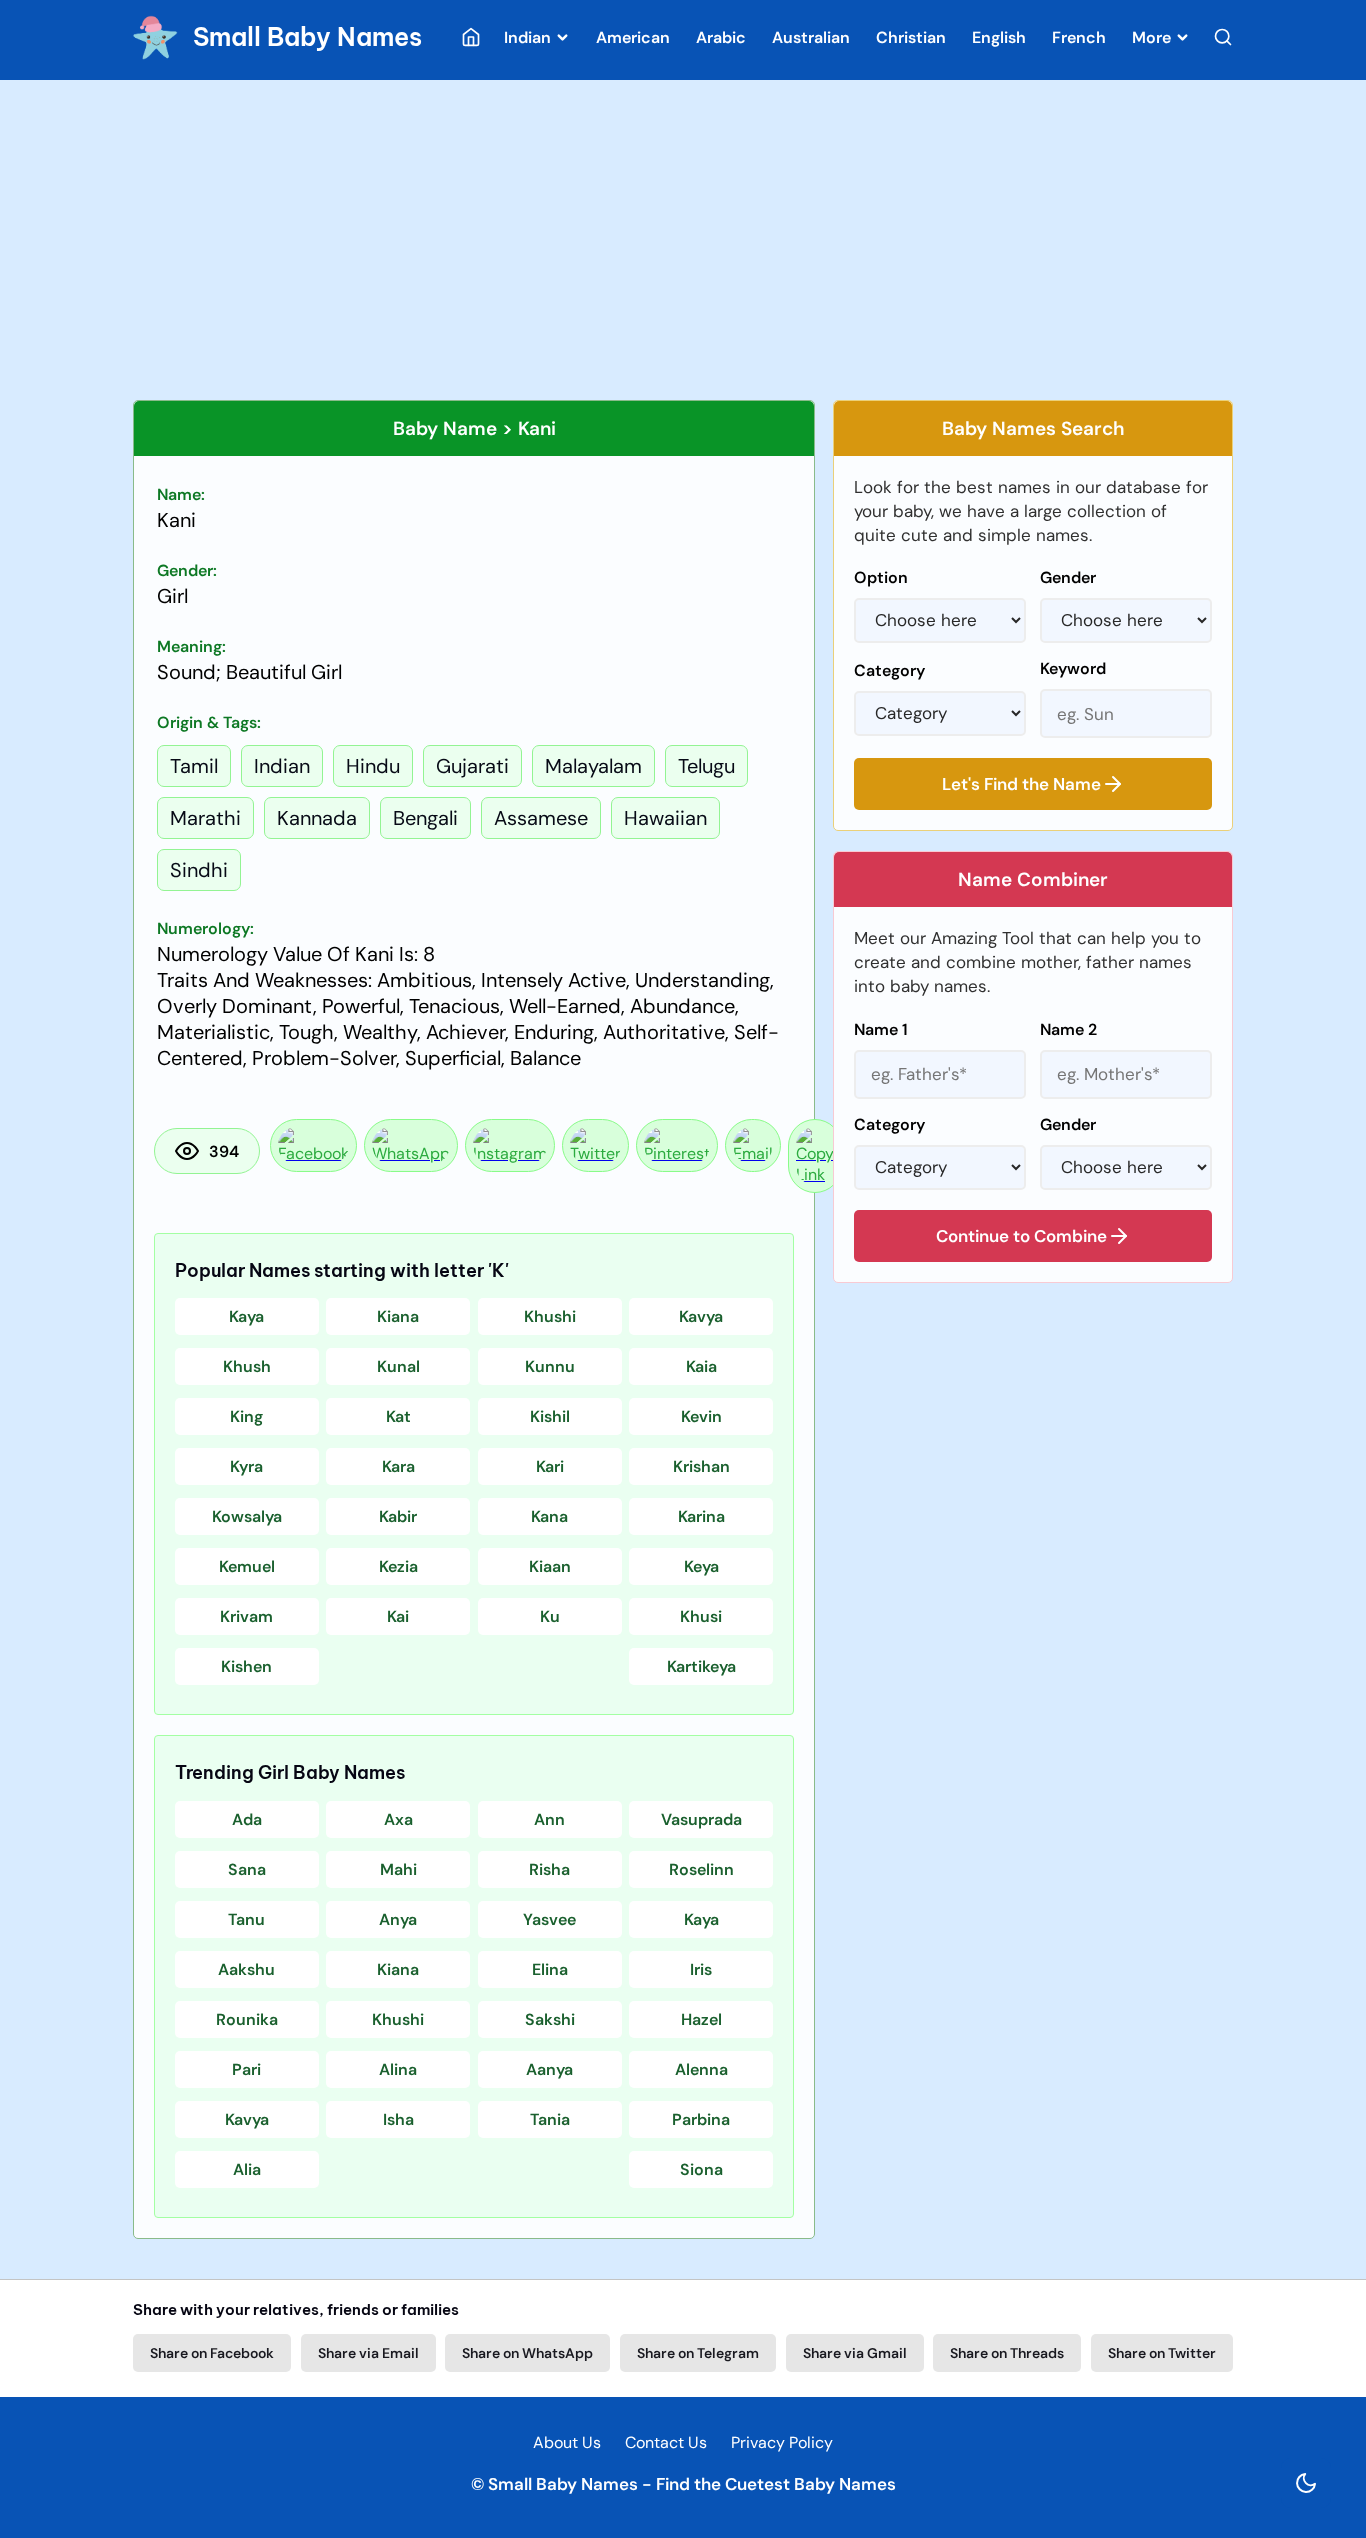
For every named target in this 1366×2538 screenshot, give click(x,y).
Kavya (701, 1316)
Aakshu (246, 1969)
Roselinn (701, 1869)
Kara (398, 1466)
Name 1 (881, 1029)
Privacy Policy (782, 2442)
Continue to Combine (1021, 1236)
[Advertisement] (683, 240)
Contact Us (666, 2442)
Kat (398, 1416)
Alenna (701, 2069)
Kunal (398, 1366)
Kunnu (550, 1366)
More (1153, 37)
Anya (398, 1919)
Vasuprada (701, 1819)
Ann (549, 1819)
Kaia (701, 1366)
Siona (701, 2169)
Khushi (550, 1316)
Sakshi (550, 2019)
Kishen (246, 1666)
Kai (398, 1616)
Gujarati (472, 766)
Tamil (194, 766)
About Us (567, 2442)
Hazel (701, 2019)
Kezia (398, 1566)
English (999, 37)
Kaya (246, 1316)
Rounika (247, 2019)
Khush (247, 1366)
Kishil (550, 1416)
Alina (398, 2069)
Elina (550, 1969)
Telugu (706, 766)
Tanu (246, 1919)
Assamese (541, 818)
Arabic (721, 37)
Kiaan (550, 1566)
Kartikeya (701, 1666)
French (1079, 37)
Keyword (1073, 668)
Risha (549, 1869)
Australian (811, 37)
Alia (247, 2169)
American (633, 37)
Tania (550, 2119)
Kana (549, 1516)
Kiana (398, 1316)
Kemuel (247, 1566)
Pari (246, 2069)
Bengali (425, 818)
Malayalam (593, 766)
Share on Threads (1007, 2353)
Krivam (246, 1616)
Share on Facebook (212, 2353)
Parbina (701, 2119)
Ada (247, 1819)
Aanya (549, 2069)
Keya (701, 1566)
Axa (398, 1819)
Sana (247, 1869)
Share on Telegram (698, 2353)
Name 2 (1068, 1029)
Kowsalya (247, 1516)
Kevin (701, 1416)
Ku (550, 1616)
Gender (1068, 577)
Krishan (701, 1466)
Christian (911, 37)
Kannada (317, 818)
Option (881, 577)
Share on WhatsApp (527, 2353)
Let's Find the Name (1021, 784)
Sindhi (199, 870)
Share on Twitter (1162, 2353)
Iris (701, 1969)
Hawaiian (665, 818)
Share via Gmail (855, 2353)
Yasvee (549, 1919)
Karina (701, 1516)
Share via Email (368, 2353)
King (246, 1416)
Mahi (398, 1869)
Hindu (373, 766)
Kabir (398, 1516)
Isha (398, 2119)
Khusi (701, 1616)
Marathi (205, 818)
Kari (550, 1466)
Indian (529, 37)
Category (889, 670)
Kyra (246, 1466)
